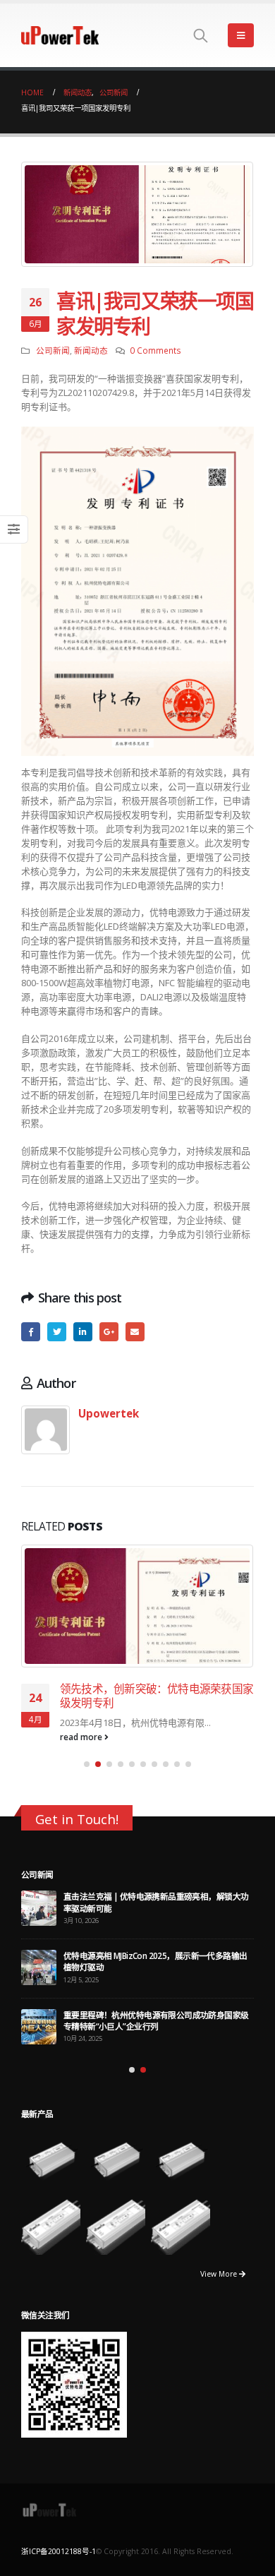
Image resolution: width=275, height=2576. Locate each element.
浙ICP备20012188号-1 (59, 2536)
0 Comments (155, 350)
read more (82, 1722)
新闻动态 (91, 350)
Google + (109, 1332)
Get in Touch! (77, 1804)
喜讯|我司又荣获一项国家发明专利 (143, 1689)
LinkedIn (83, 1332)
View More (220, 2260)
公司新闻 (53, 350)
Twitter (57, 1332)
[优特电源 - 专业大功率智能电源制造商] (60, 35)
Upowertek (109, 1413)
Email (135, 1332)
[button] (87, 1749)
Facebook (31, 1332)
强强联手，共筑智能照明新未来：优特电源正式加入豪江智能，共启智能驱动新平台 (156, 2006)
